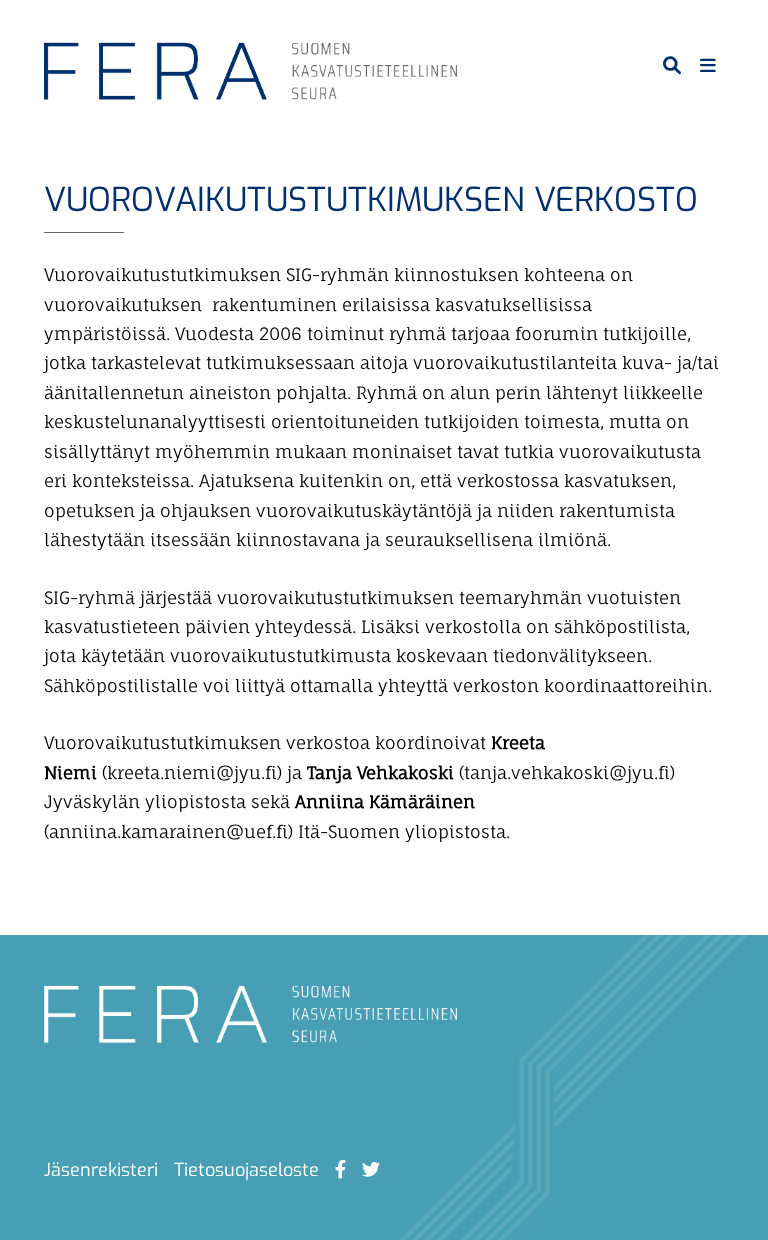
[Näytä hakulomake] (672, 65)
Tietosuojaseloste (246, 1170)
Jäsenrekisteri (101, 1170)
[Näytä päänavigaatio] (708, 65)
